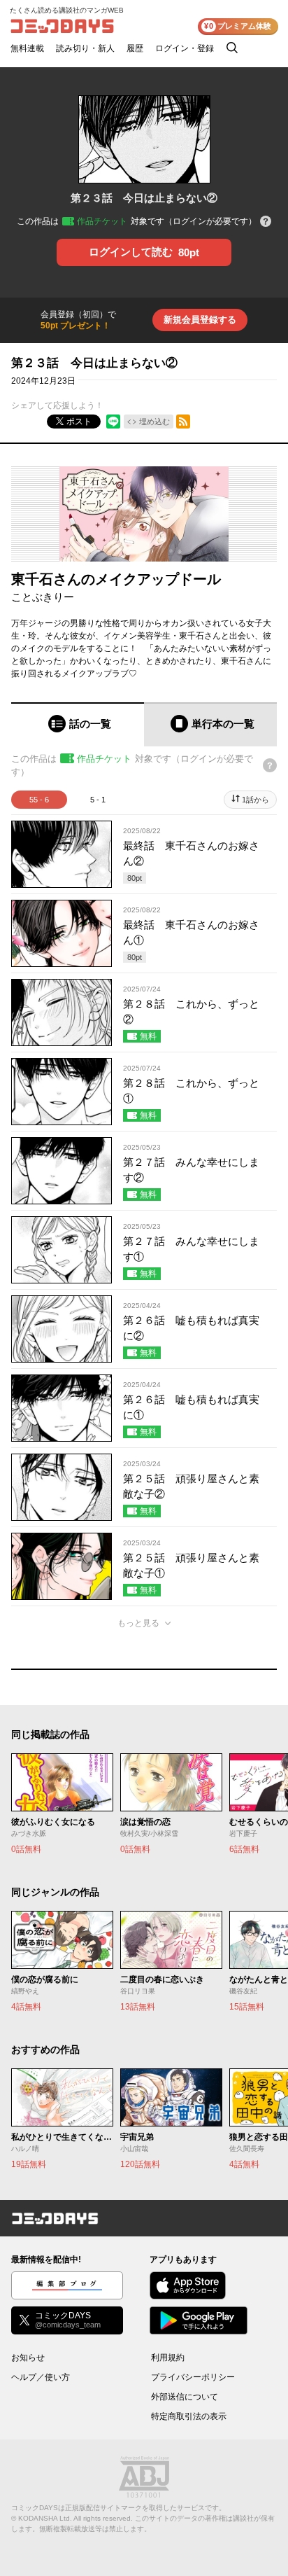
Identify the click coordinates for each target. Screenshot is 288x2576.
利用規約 (168, 2358)
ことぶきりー (43, 597)
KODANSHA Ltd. (45, 2518)
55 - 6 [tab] (39, 800)
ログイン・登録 (185, 48)
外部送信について (185, 2397)
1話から (255, 800)
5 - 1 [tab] (98, 800)
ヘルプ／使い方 (41, 2377)
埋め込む (154, 422)
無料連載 (27, 48)
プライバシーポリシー (193, 2377)
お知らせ (28, 2358)
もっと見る (138, 1623)
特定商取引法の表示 (189, 2416)
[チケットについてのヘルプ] (266, 222)
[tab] (78, 724)
